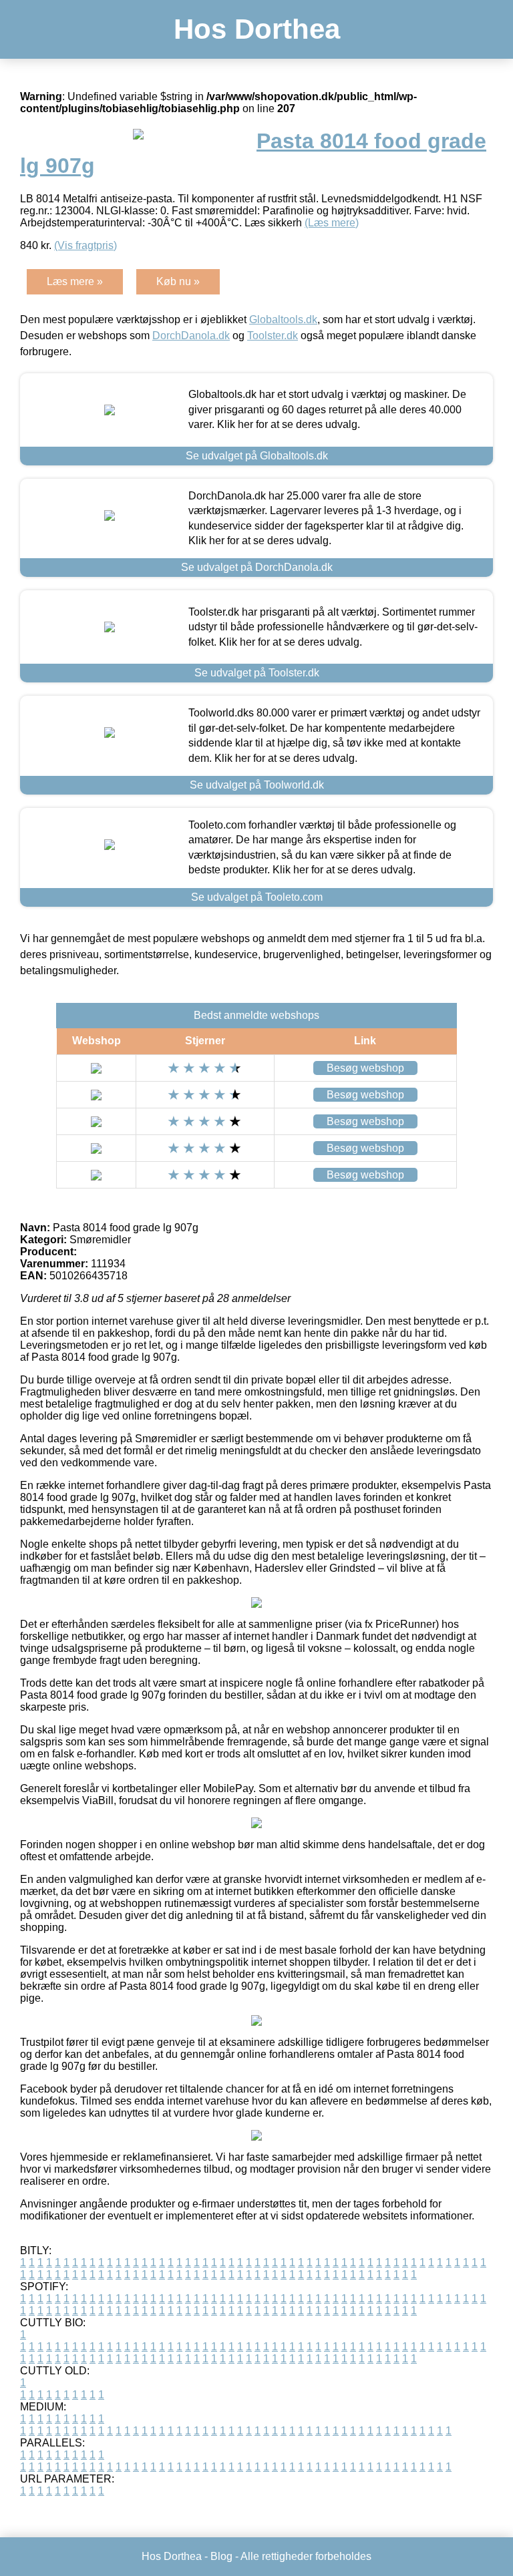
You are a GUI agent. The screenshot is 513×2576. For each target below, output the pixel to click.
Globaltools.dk (283, 319)
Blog (221, 2556)
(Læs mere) (332, 223)
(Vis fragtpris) (85, 245)
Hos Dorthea (257, 29)
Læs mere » (75, 281)
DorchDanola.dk (191, 336)
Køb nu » (178, 281)
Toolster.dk (273, 336)
